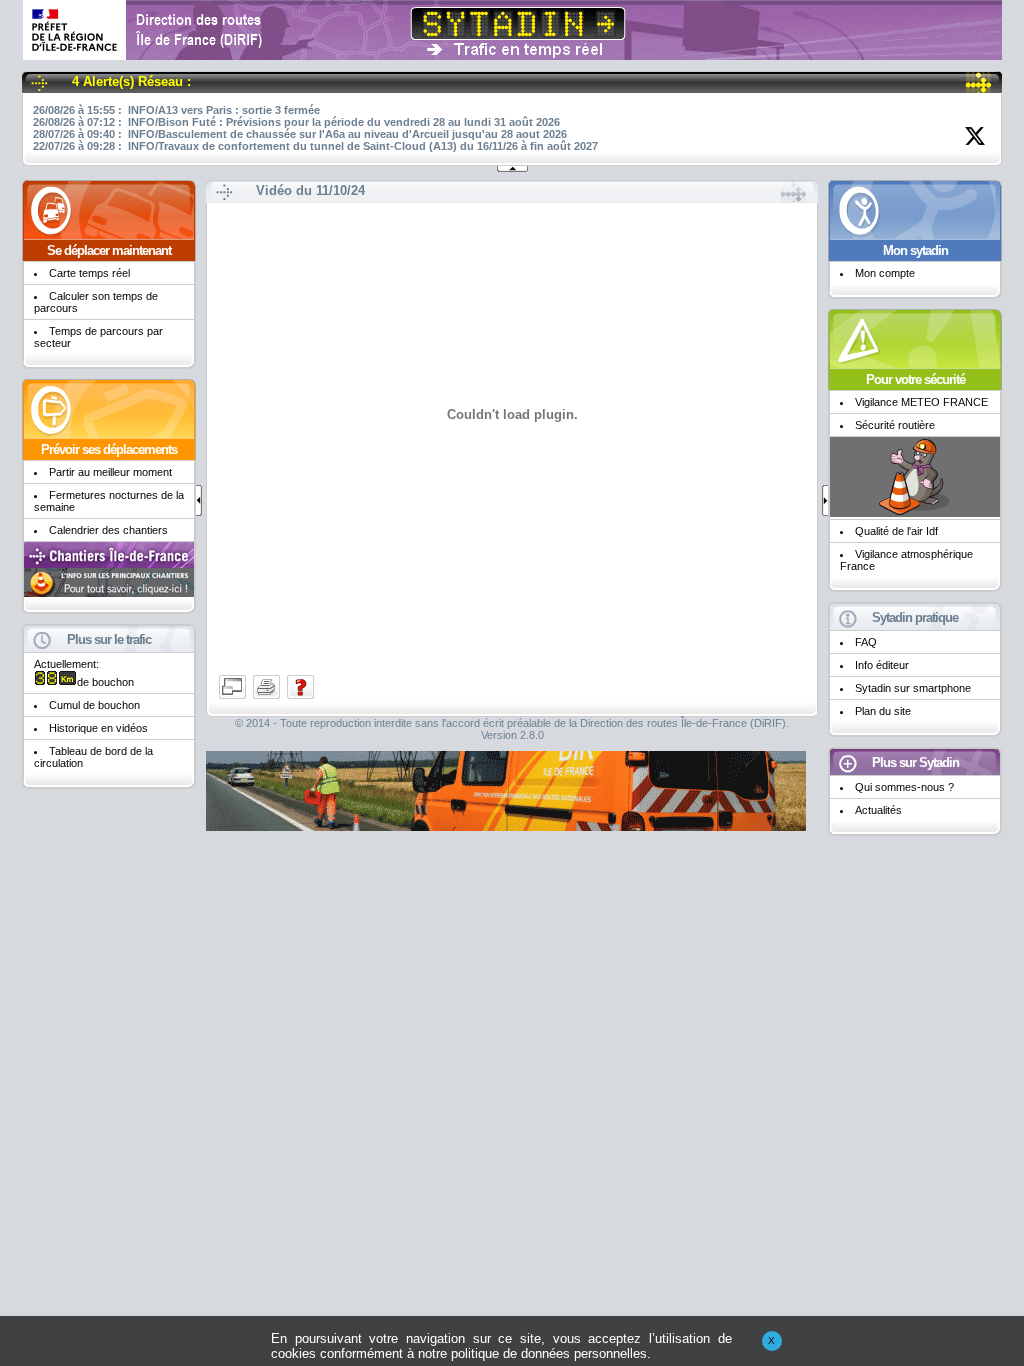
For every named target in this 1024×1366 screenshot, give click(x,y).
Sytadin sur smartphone (913, 688)
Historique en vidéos (98, 728)
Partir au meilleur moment (110, 472)
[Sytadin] (512, 52)
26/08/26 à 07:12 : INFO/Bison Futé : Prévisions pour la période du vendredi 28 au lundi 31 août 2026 (296, 122)
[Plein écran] (234, 697)
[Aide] (300, 697)
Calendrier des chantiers (108, 530)
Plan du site (883, 711)
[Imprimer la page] (268, 697)
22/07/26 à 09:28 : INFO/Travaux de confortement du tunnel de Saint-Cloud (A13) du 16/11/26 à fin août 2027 (315, 146)
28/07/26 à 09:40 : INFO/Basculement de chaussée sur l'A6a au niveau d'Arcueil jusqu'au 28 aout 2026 (300, 134)
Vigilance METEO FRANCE (921, 402)
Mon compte (885, 273)
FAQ (866, 642)
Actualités (878, 810)
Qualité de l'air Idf (896, 531)
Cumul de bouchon (94, 705)
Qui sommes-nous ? (904, 787)
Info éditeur (882, 665)
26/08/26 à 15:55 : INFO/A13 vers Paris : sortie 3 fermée (176, 110)
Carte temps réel (89, 273)
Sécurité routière (895, 425)
